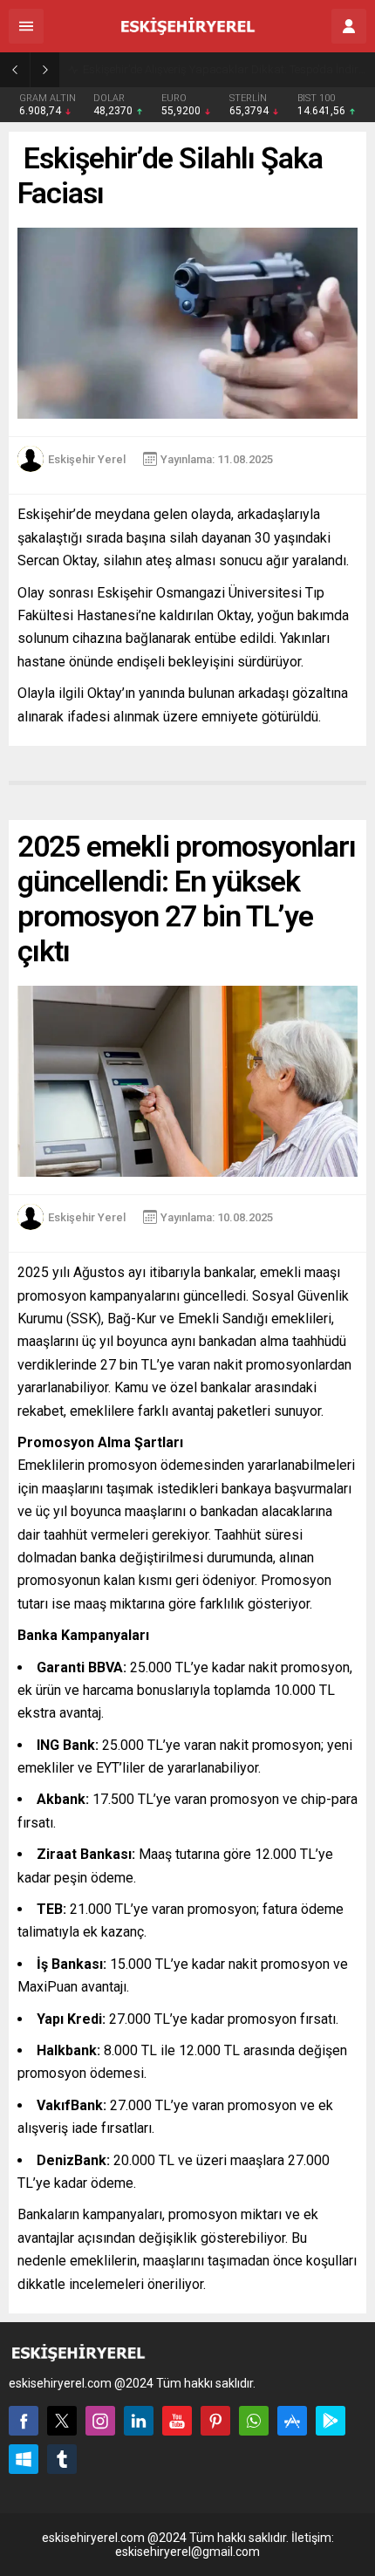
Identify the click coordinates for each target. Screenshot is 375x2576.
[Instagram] (100, 2421)
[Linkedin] (139, 2421)
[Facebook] (24, 2421)
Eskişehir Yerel (87, 459)
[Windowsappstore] (24, 2459)
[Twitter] (62, 2421)
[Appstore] (292, 2421)
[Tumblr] (62, 2459)
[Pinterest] (215, 2421)
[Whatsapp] (254, 2421)
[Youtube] (177, 2421)
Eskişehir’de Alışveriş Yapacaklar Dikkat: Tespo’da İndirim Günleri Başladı (225, 69)
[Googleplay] (331, 2421)
